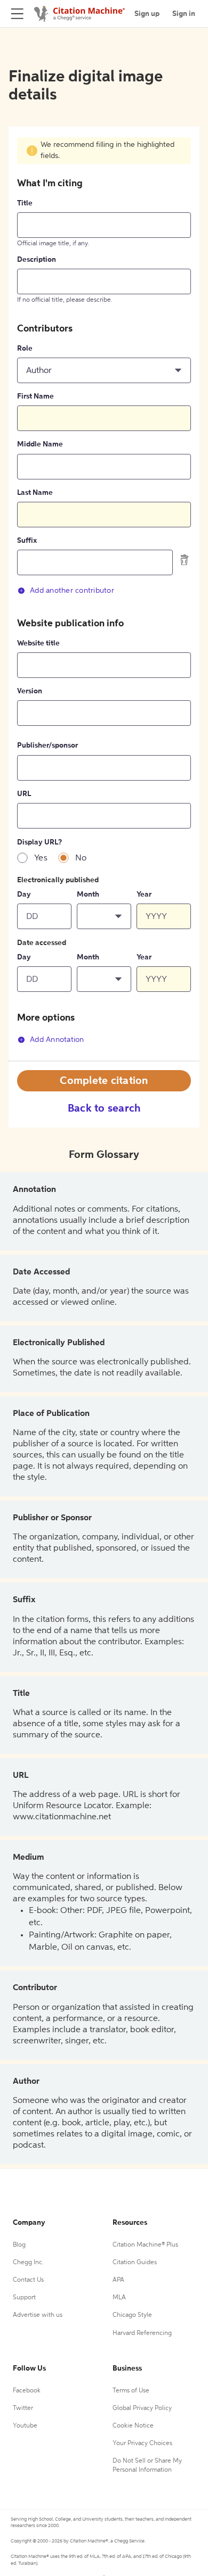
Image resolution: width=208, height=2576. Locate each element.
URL (24, 794)
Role (25, 349)
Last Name (35, 493)
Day (24, 894)
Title (25, 203)
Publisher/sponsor (47, 746)
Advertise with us (38, 2315)
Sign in (184, 14)
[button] (104, 370)
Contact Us (28, 2280)
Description (37, 260)
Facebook (27, 2391)
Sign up (147, 14)
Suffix (27, 541)
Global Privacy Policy (142, 2408)
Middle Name (40, 444)
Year (144, 894)
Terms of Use (131, 2391)
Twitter (23, 2408)
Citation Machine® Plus (145, 2245)
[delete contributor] (185, 560)
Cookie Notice (133, 2426)
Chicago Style (132, 2315)
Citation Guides (135, 2263)
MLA (119, 2298)
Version (30, 691)
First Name (35, 396)
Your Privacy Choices (142, 2444)
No (81, 858)
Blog (19, 2245)
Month (88, 894)
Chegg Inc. (28, 2263)
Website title (38, 643)
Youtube (25, 2426)
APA (118, 2280)
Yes (41, 858)
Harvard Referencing (142, 2333)
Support (24, 2298)
